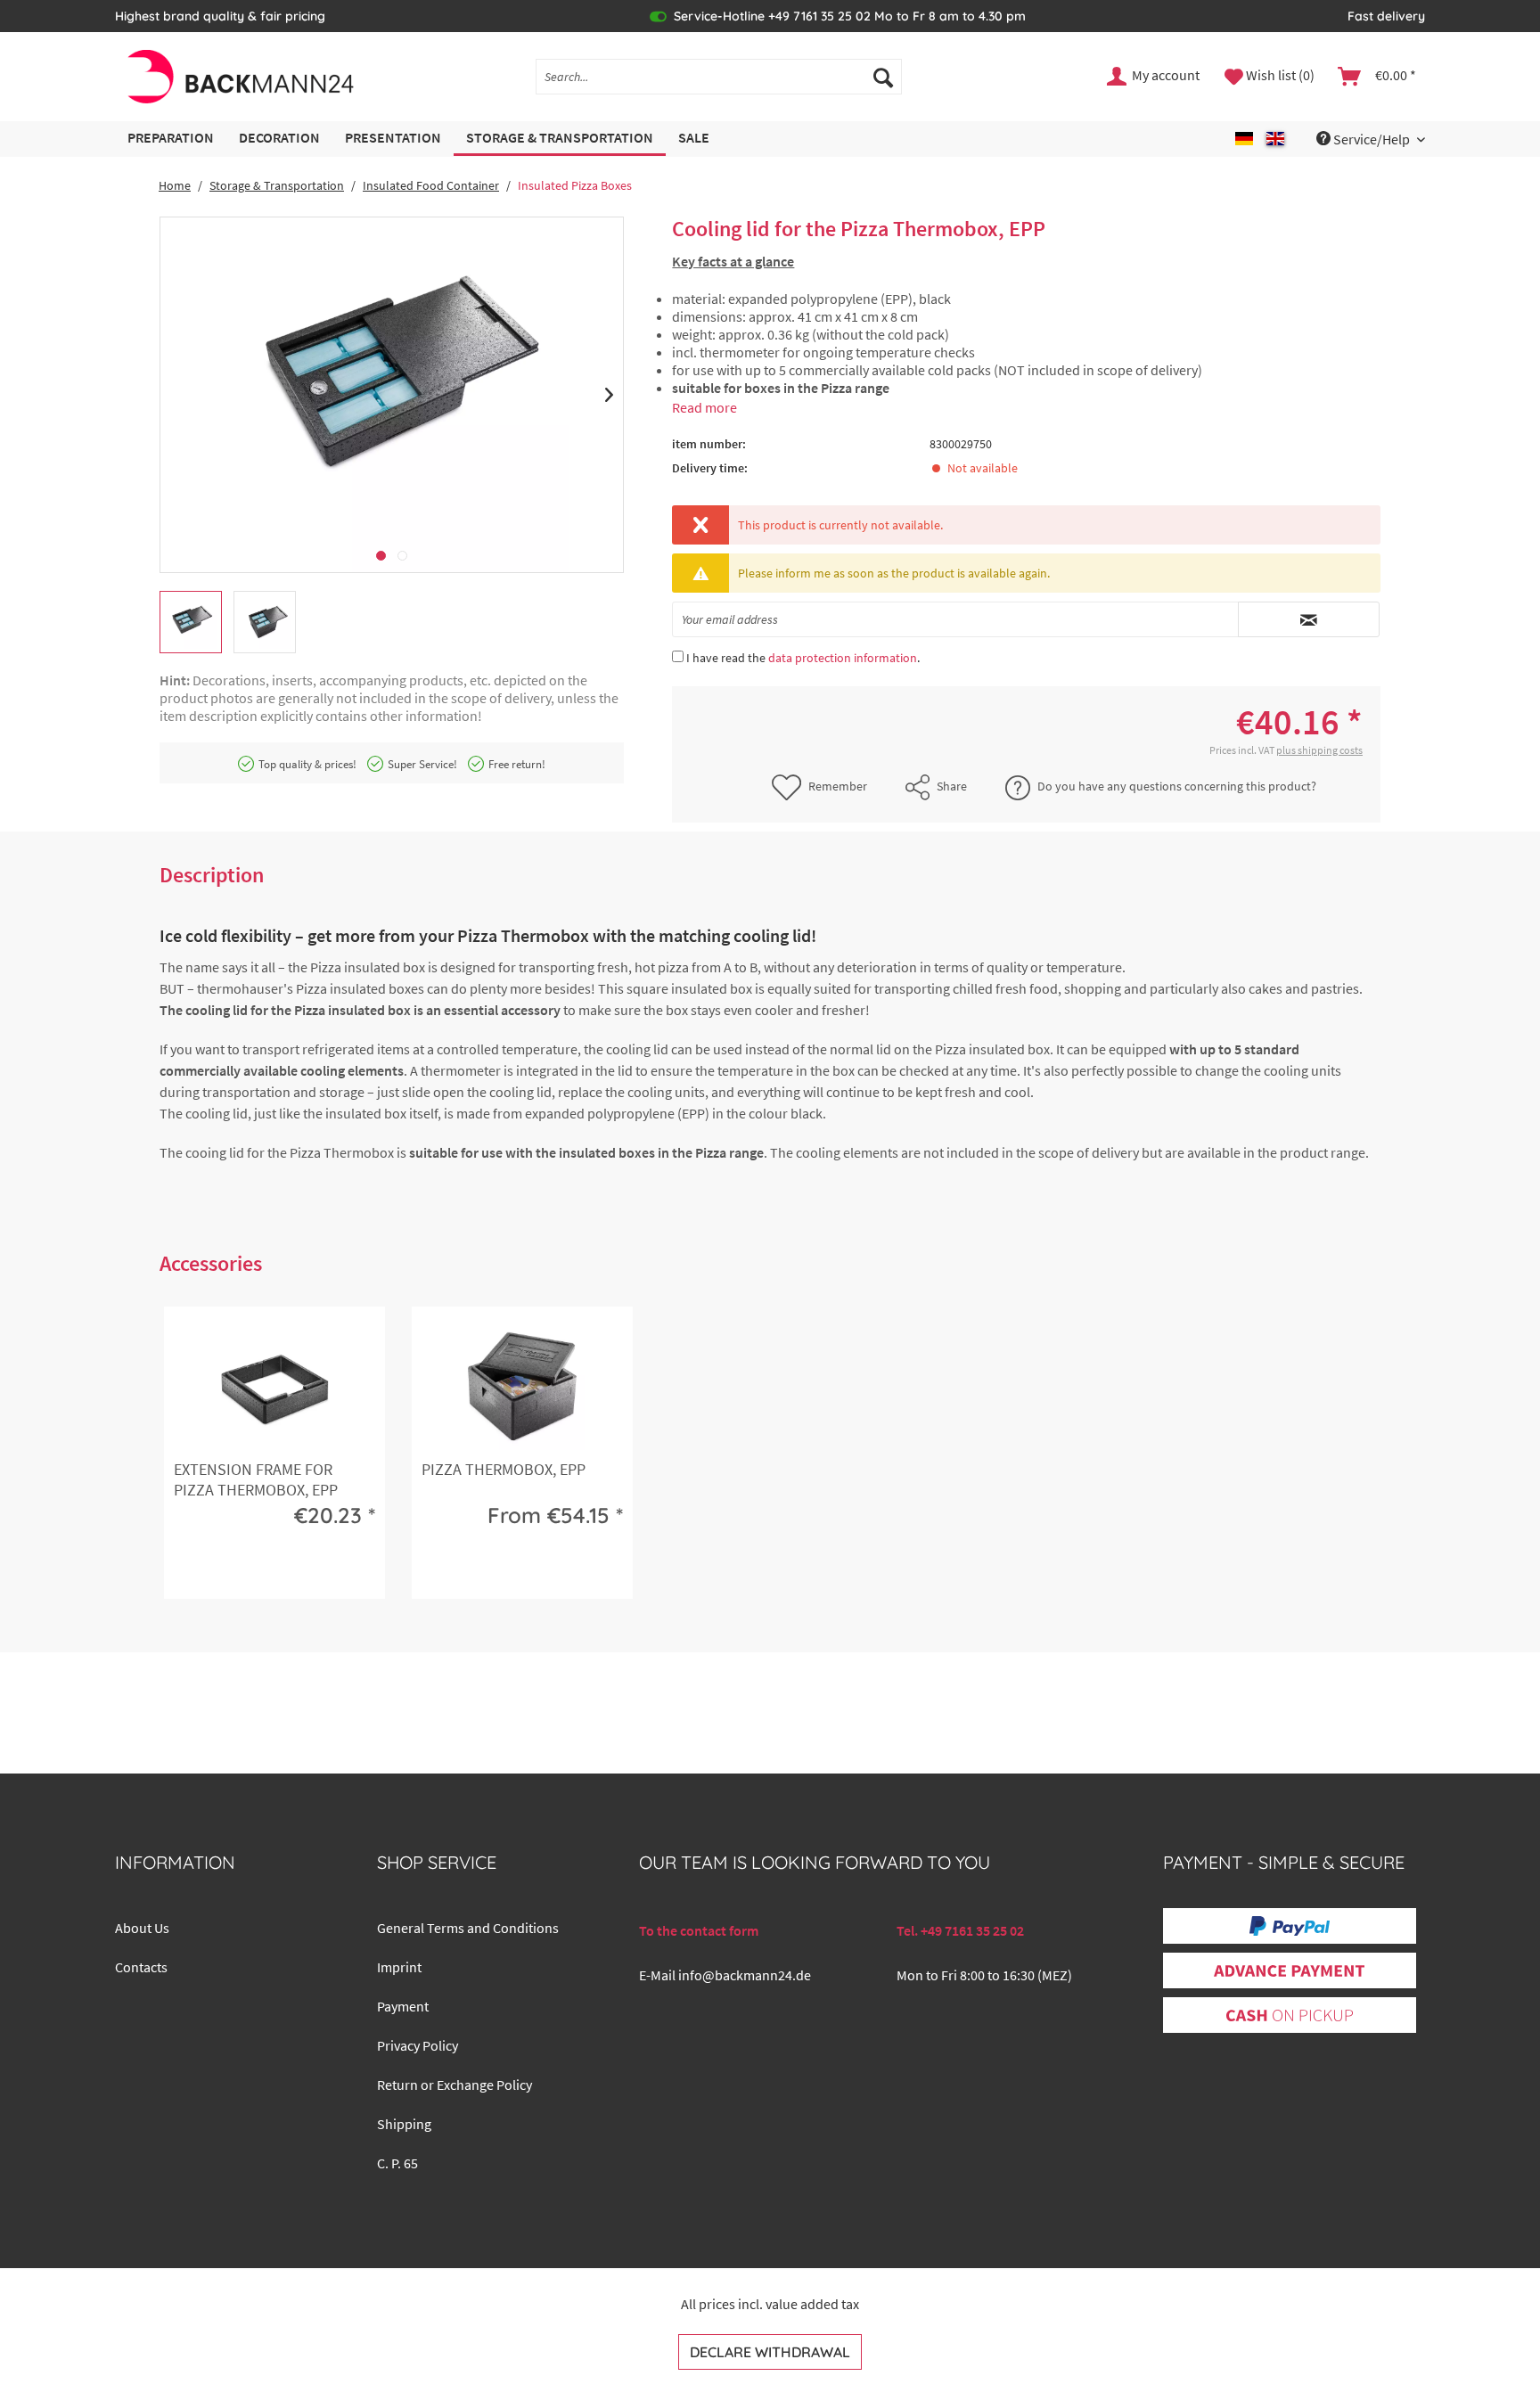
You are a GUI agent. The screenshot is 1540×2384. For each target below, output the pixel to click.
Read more (704, 407)
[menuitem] (719, 77)
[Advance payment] (1289, 1971)
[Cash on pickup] (1290, 2016)
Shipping (404, 2124)
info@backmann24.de (745, 1975)
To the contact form (699, 1930)
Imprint (399, 1967)
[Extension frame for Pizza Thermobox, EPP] (274, 1388)
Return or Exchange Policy (455, 2085)
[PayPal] (1290, 1926)
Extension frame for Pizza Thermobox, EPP (256, 1479)
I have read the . (803, 658)
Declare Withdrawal (770, 2352)
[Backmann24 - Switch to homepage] (239, 77)
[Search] (883, 77)
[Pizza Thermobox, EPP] (522, 1388)
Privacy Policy (418, 2045)
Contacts (141, 1967)
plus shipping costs (1319, 750)
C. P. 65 (397, 2163)
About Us (142, 1928)
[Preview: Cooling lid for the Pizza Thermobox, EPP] (191, 622)
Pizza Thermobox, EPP (504, 1469)
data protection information (843, 658)
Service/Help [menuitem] (1372, 139)
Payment (403, 2006)
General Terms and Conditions (468, 1928)
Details (271, 1571)
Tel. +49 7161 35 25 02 (960, 1930)
